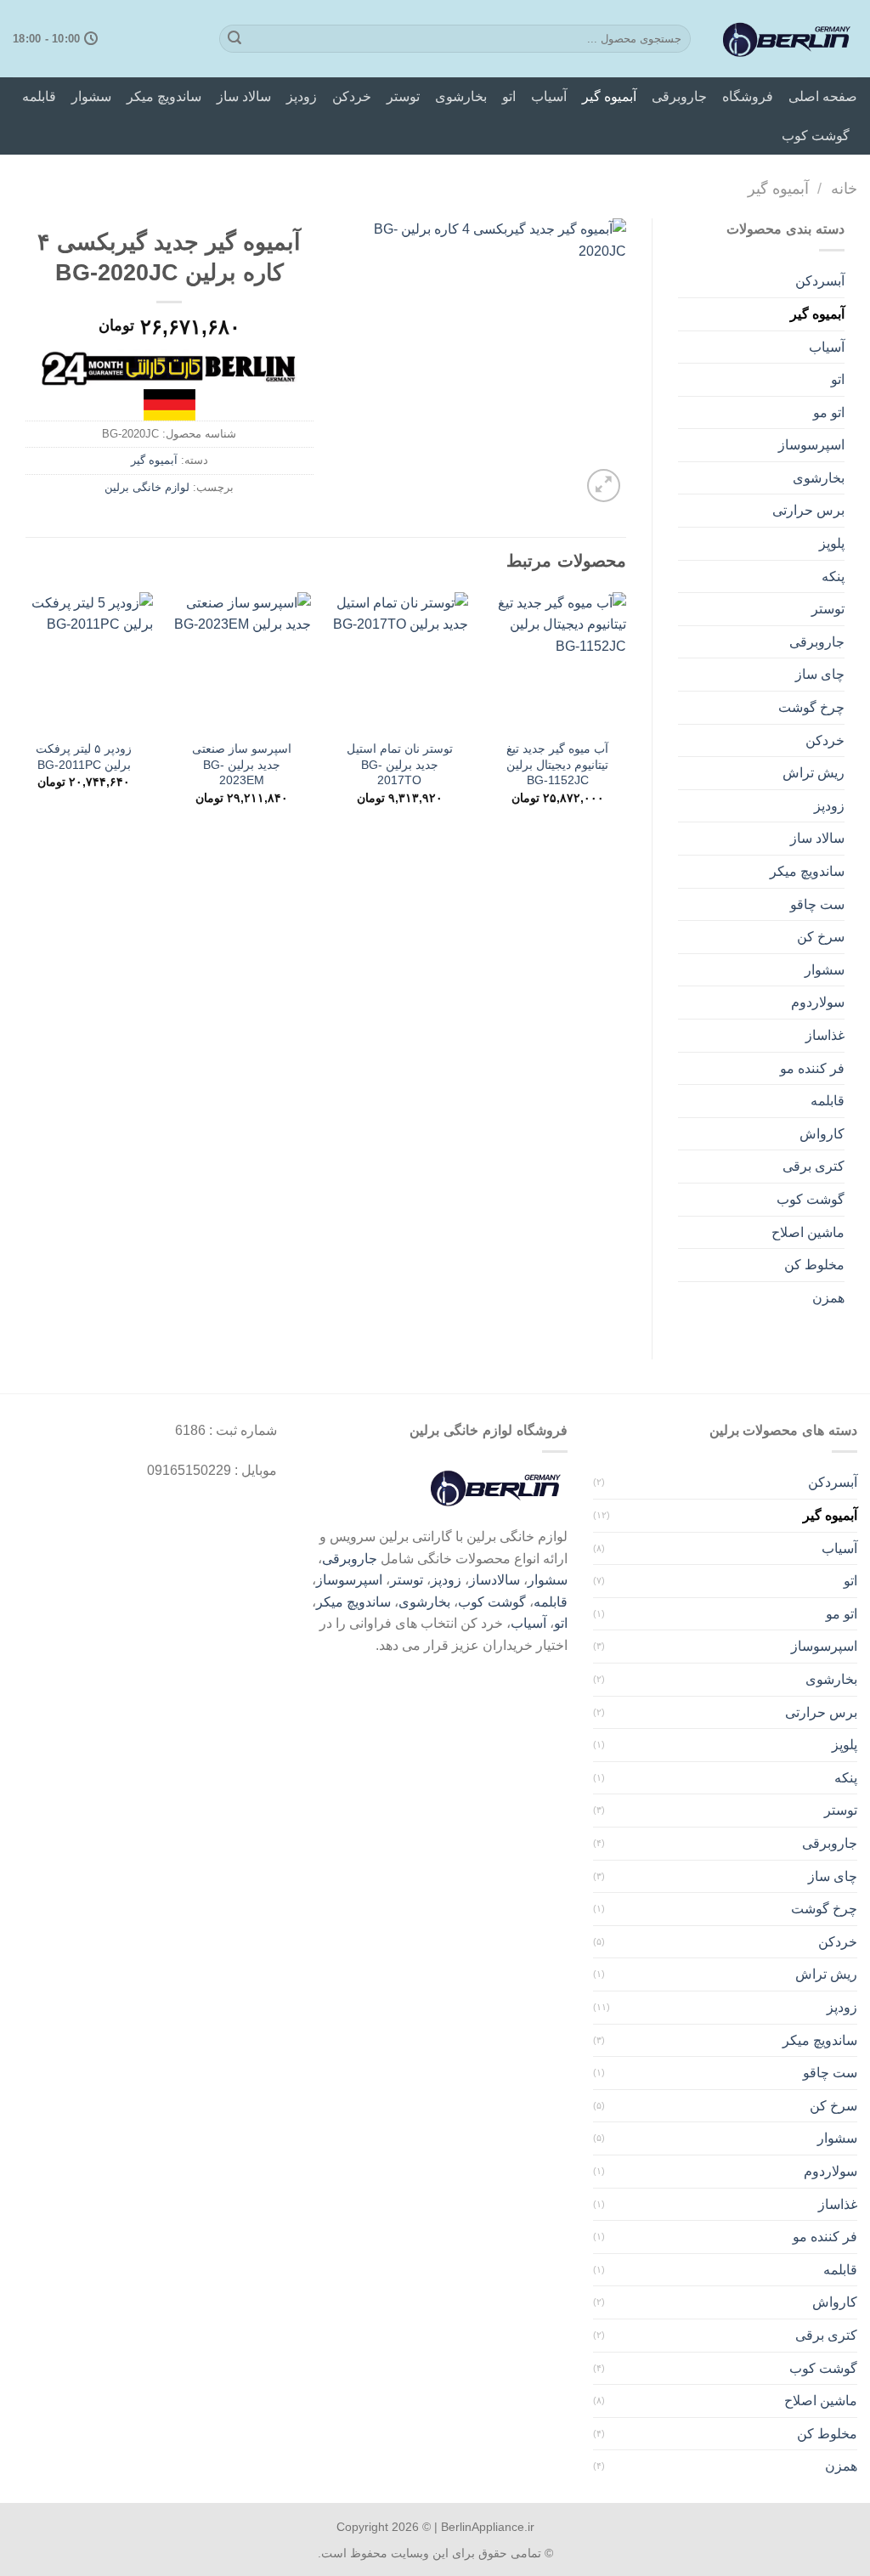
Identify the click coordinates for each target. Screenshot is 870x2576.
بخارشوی (461, 96)
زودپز (302, 96)
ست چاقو (817, 904)
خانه (844, 188)
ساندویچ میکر (164, 96)
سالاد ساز (244, 96)
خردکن (352, 96)
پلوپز (832, 543)
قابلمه (39, 96)
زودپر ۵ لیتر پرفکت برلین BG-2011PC (84, 757)
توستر (403, 96)
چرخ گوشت (811, 707)
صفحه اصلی (823, 96)
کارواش (822, 1134)
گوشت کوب (816, 136)
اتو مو (829, 412)
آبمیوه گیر (609, 96)
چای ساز (820, 674)
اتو (509, 96)
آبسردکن (820, 281)
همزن (828, 1298)
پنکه (833, 576)
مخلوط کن (814, 1265)
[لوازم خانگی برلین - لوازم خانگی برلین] (787, 39)
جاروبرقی (679, 96)
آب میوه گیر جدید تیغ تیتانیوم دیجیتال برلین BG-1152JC (557, 764)
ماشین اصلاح (808, 1232)
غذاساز (825, 1035)
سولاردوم (818, 1002)
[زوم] (604, 486)
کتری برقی (814, 1166)
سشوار (91, 96)
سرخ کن (821, 937)
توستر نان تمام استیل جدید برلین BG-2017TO (400, 764)
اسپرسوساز (811, 445)
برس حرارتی (808, 510)
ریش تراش (814, 773)
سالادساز (494, 1580)
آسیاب (549, 96)
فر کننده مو (812, 1068)
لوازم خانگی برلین (147, 487)
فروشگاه (748, 96)
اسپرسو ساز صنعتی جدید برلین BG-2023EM (242, 764)
